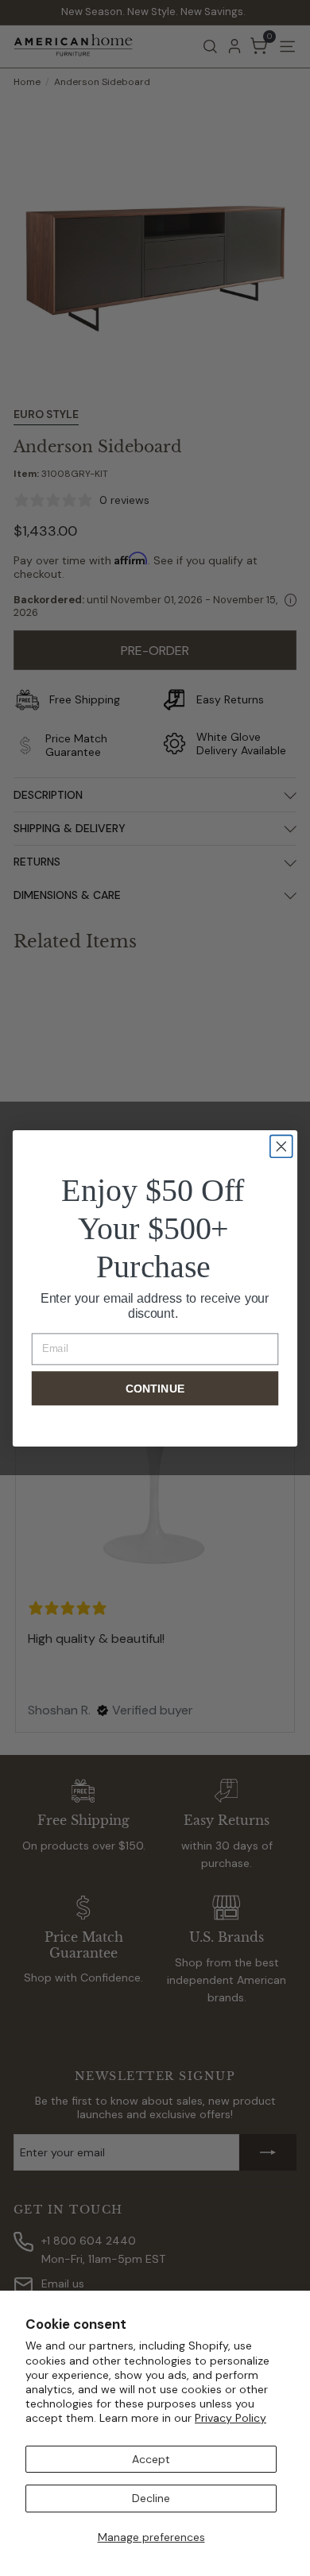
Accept (151, 2459)
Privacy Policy (231, 2418)
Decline (151, 2498)
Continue (155, 1388)
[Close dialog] (281, 1146)
